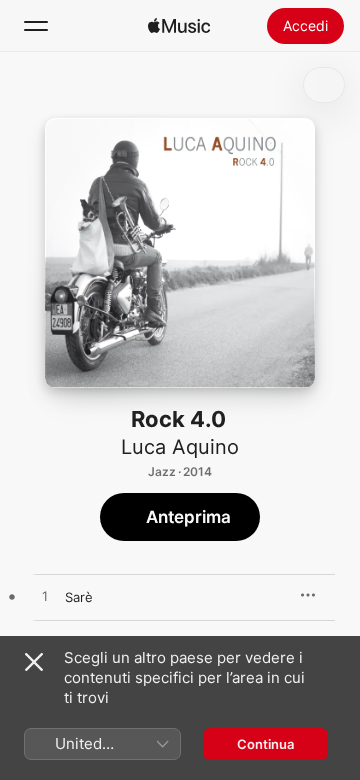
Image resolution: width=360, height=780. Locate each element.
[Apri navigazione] (36, 26)
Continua (265, 744)
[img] (179, 26)
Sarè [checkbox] (79, 597)
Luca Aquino (180, 447)
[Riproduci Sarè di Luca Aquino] (45, 597)
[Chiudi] (34, 662)
